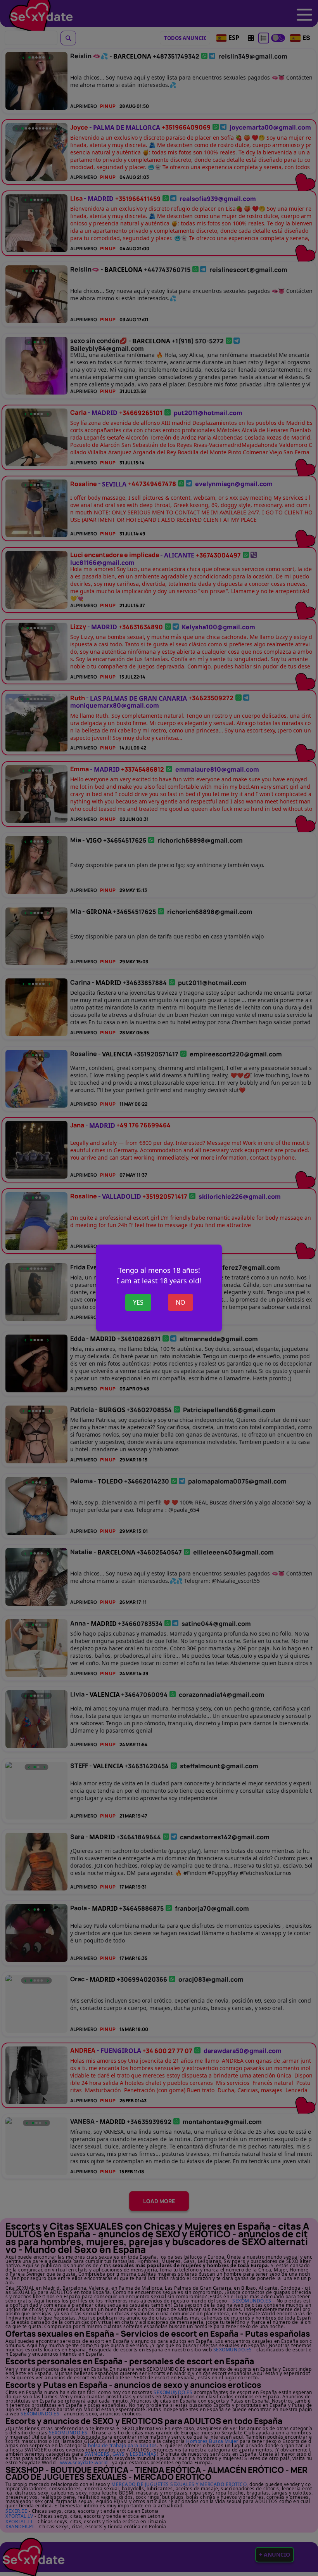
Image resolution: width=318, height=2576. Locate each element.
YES (138, 1302)
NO (181, 1302)
